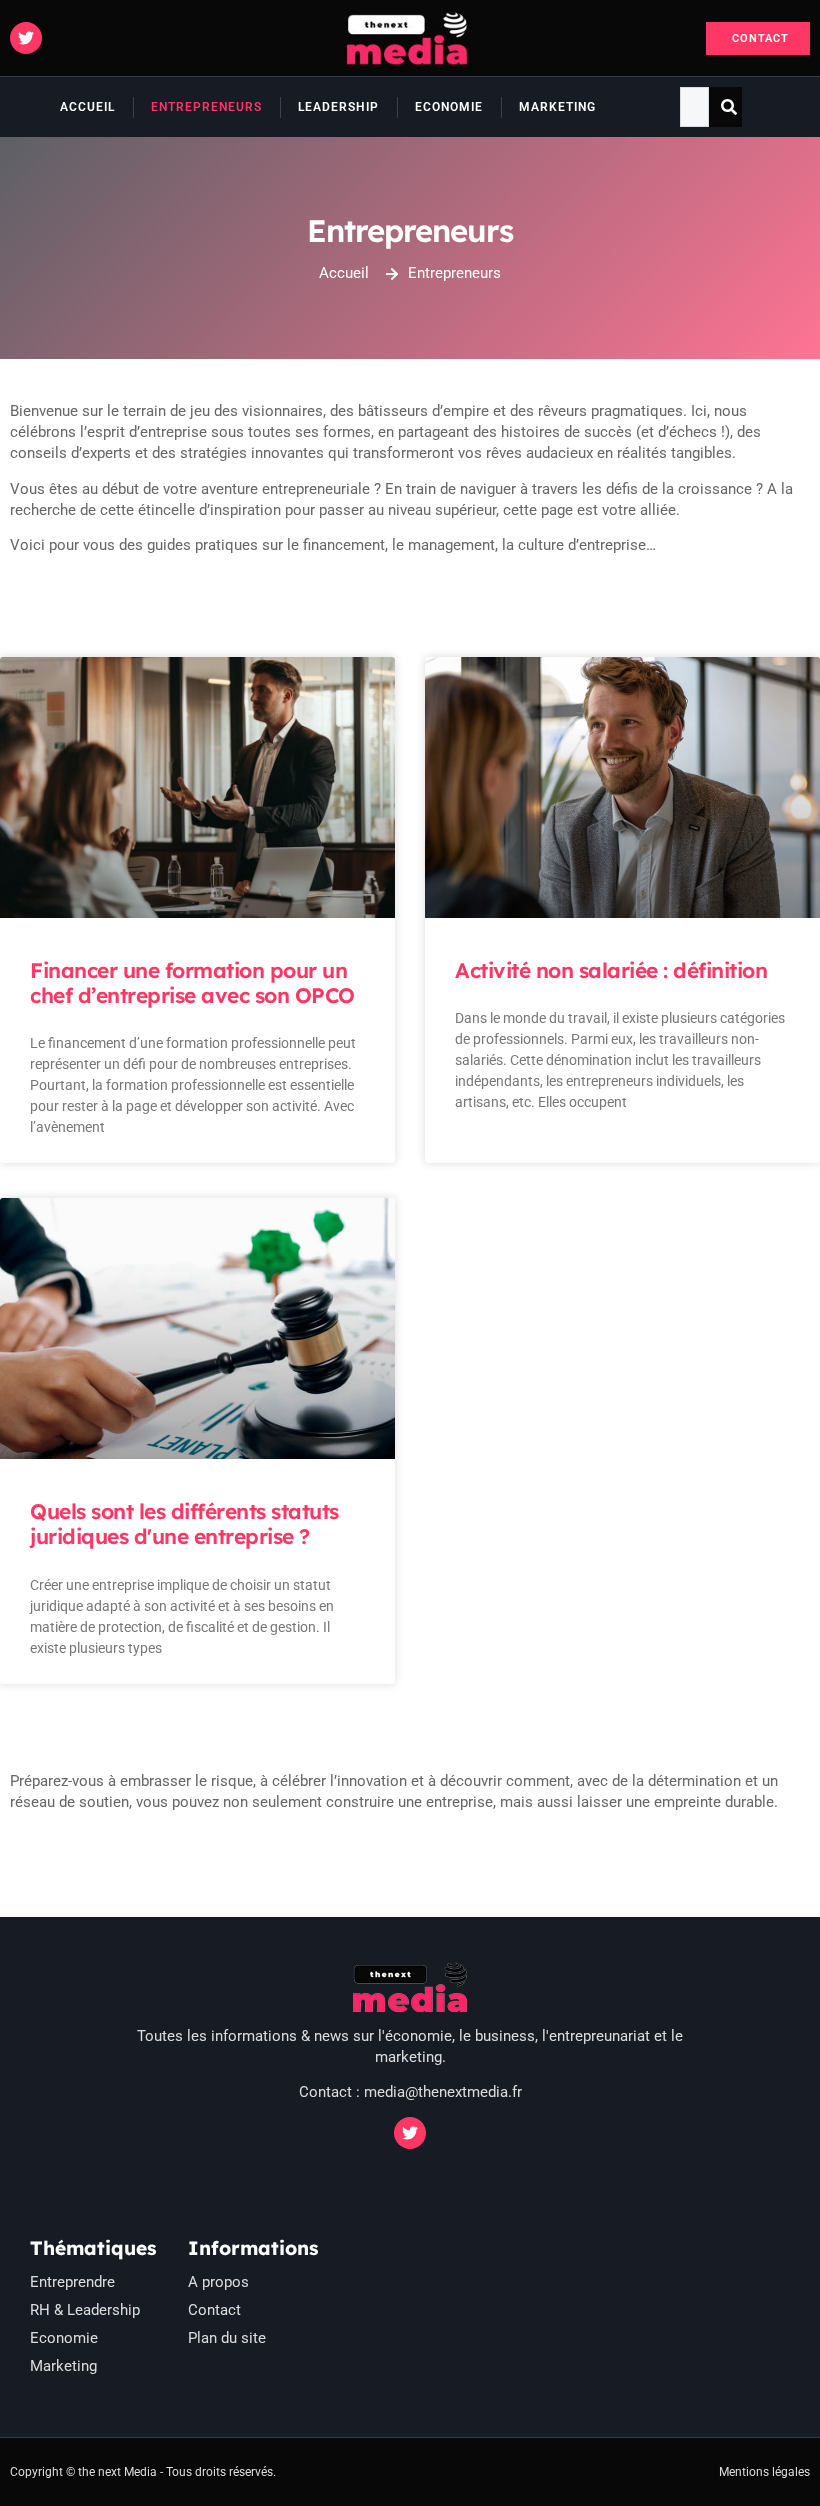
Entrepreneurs (206, 107)
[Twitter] (26, 38)
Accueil (87, 107)
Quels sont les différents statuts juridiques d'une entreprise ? (184, 1523)
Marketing (557, 107)
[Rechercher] (729, 107)
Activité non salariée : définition (611, 970)
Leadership (338, 107)
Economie (449, 107)
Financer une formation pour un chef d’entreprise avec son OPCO (192, 982)
